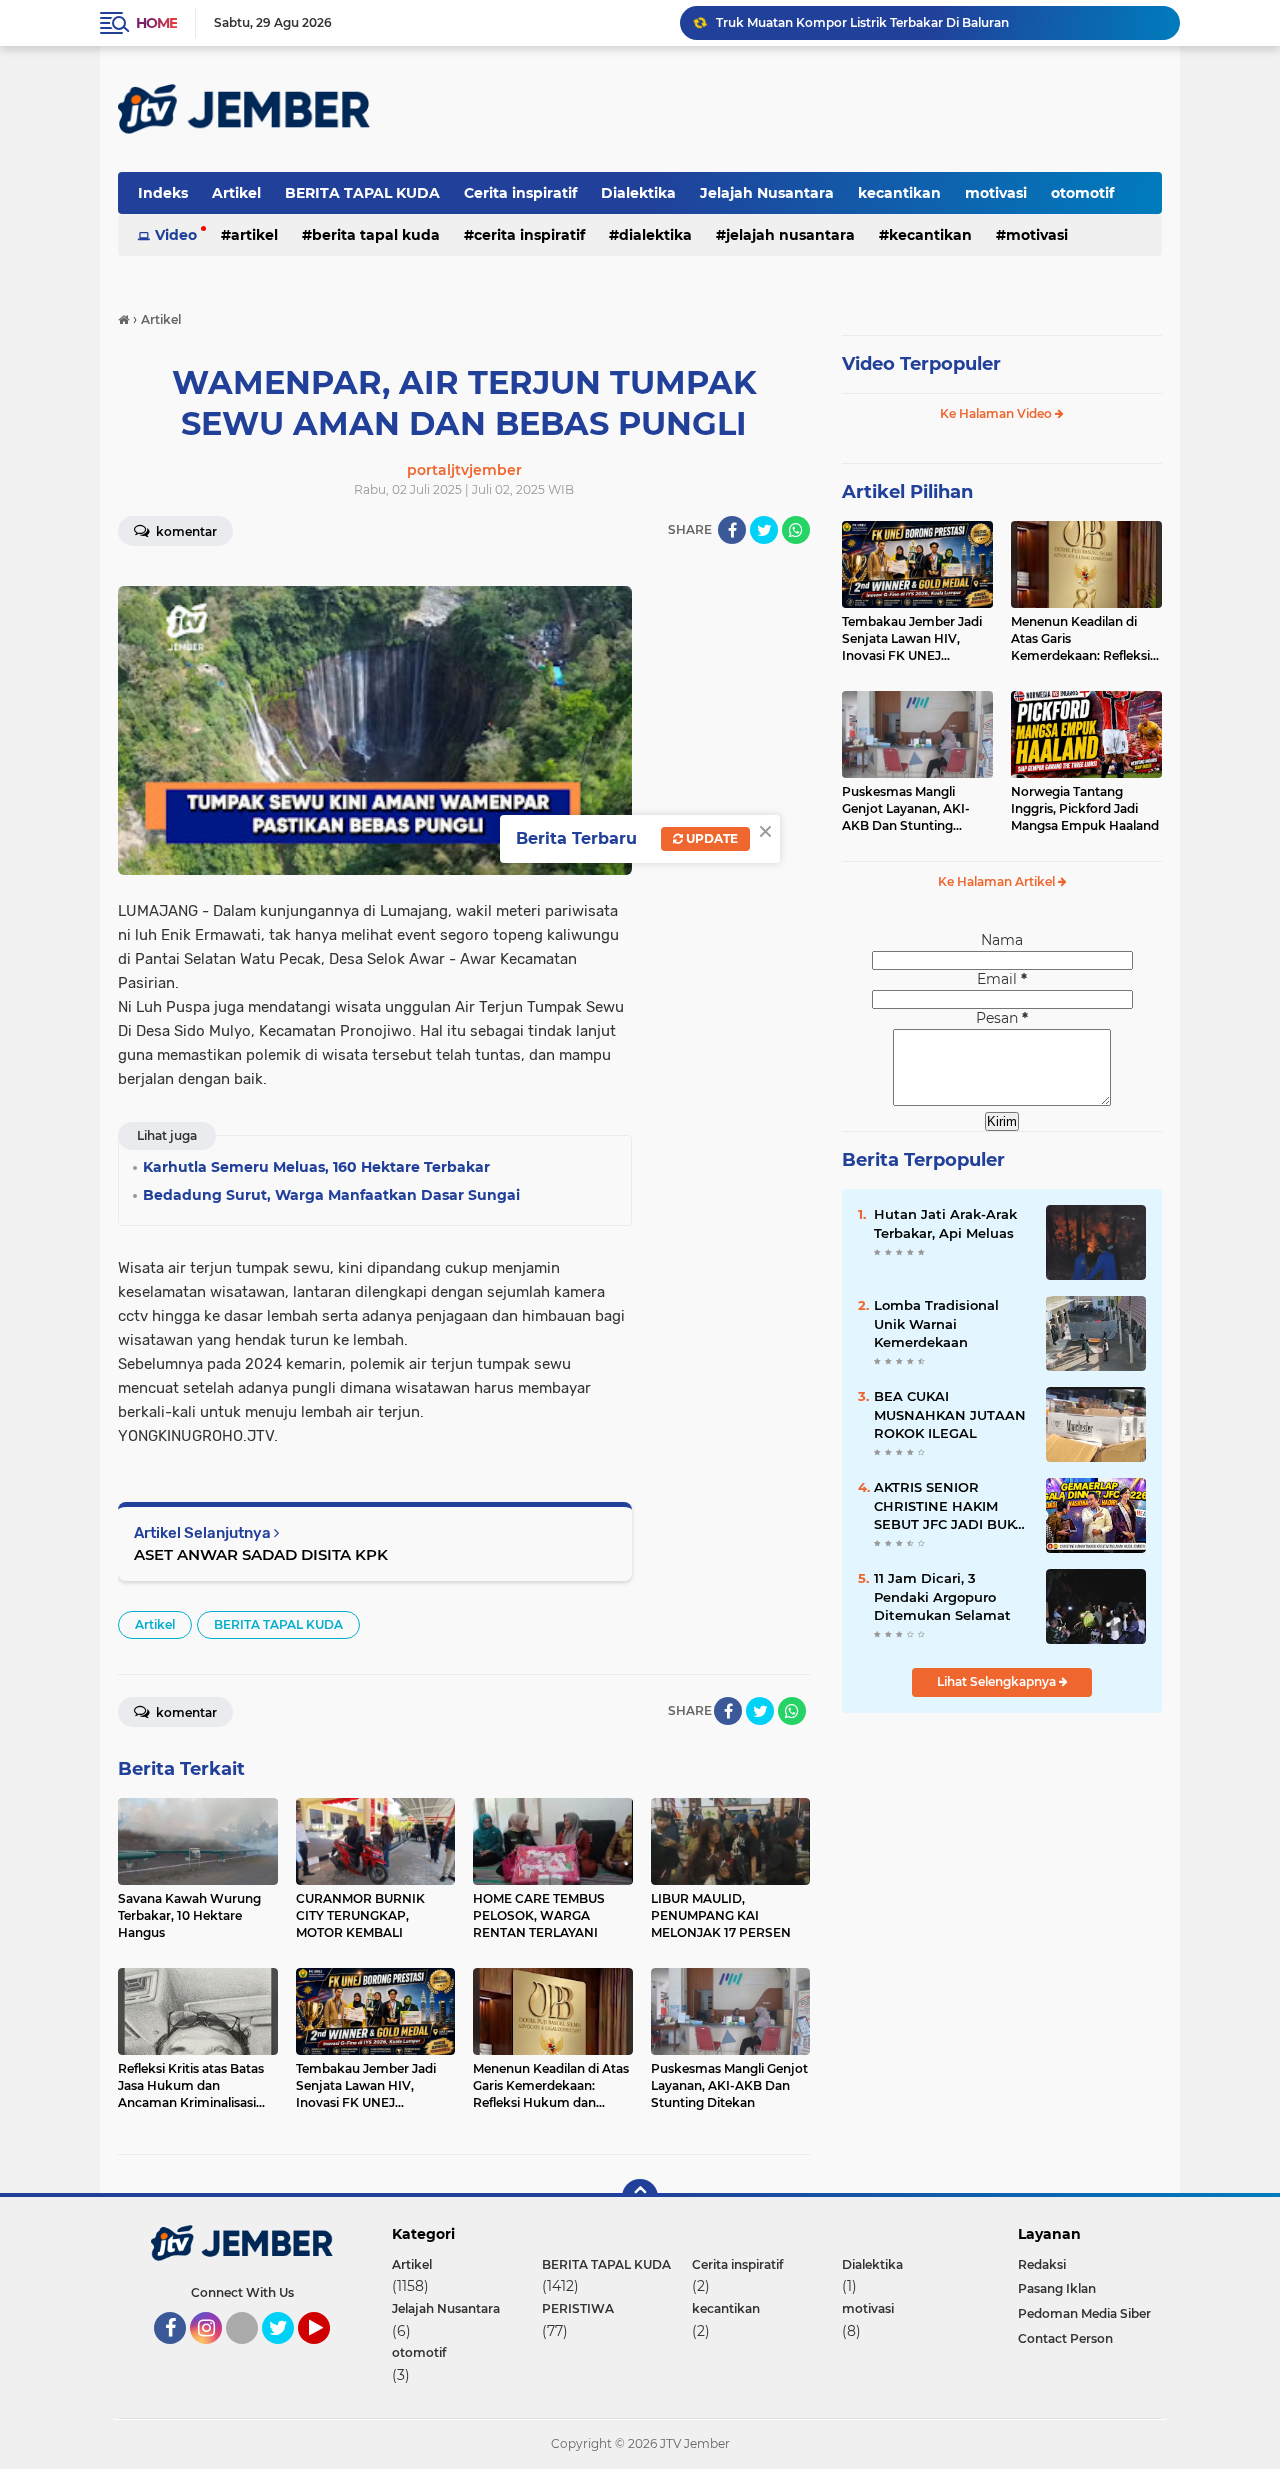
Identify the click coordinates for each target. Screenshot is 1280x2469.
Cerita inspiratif (520, 193)
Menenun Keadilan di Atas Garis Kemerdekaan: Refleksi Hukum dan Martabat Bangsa (1080, 639)
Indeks (163, 193)
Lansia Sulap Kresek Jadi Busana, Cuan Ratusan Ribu (874, 22)
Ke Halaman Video (997, 413)
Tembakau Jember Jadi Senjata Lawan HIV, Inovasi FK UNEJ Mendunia (912, 639)
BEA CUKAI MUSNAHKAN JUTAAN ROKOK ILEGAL (950, 1414)
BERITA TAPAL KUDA (362, 193)
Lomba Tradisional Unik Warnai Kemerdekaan (936, 1323)
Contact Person (1065, 2338)
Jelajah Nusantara (767, 193)
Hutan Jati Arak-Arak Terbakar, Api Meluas (945, 1223)
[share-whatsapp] (796, 530)
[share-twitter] (764, 530)
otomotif (1082, 193)
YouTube (327, 2353)
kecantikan (899, 193)
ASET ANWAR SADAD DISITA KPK (261, 1554)
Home (156, 23)
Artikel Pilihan (907, 492)
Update (710, 838)
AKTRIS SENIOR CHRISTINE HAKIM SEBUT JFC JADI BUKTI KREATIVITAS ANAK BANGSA (950, 1506)
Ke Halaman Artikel (998, 881)
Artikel (236, 193)
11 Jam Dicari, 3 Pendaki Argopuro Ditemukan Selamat (942, 1596)
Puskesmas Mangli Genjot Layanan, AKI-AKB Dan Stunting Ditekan (906, 809)
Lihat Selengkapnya (998, 1681)
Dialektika (638, 193)
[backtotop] (640, 2197)
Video (176, 235)
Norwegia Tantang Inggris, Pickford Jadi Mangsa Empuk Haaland (1085, 808)
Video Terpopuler (921, 364)
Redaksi (1042, 2264)
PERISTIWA (578, 2308)
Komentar (185, 531)
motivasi (996, 193)
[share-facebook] (732, 530)
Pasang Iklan (1057, 2288)
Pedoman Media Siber (1084, 2313)
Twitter (287, 2353)
